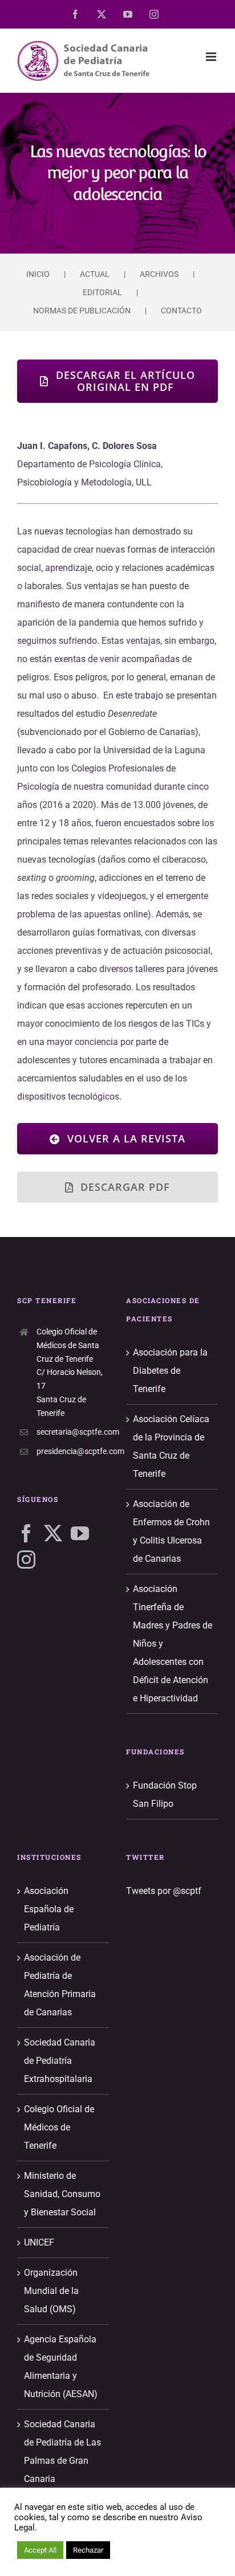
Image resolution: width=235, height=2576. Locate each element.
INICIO (38, 274)
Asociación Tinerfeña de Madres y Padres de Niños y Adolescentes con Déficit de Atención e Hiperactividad (173, 1644)
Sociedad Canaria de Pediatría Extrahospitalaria (60, 2061)
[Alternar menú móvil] (212, 57)
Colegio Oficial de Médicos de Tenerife (59, 2127)
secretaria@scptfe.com (73, 1432)
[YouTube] (80, 1533)
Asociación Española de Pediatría (49, 1909)
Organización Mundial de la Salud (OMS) (51, 2291)
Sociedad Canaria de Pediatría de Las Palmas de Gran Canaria (62, 2452)
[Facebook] (26, 1533)
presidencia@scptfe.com (73, 1451)
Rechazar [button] (88, 2550)
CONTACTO (181, 311)
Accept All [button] (40, 2550)
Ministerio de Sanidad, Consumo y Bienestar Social (62, 2194)
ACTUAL (95, 274)
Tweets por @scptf (164, 1891)
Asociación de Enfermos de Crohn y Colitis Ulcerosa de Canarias (171, 1531)
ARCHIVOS (159, 274)
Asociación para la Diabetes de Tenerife (170, 1371)
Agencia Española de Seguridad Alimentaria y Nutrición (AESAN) (61, 2367)
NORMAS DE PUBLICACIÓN (82, 311)
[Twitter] (53, 1533)
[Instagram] (26, 1560)
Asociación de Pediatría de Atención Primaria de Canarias (60, 1985)
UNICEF (39, 2242)
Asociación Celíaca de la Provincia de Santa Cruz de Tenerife (171, 1446)
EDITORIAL (102, 292)
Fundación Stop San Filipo (165, 1795)
